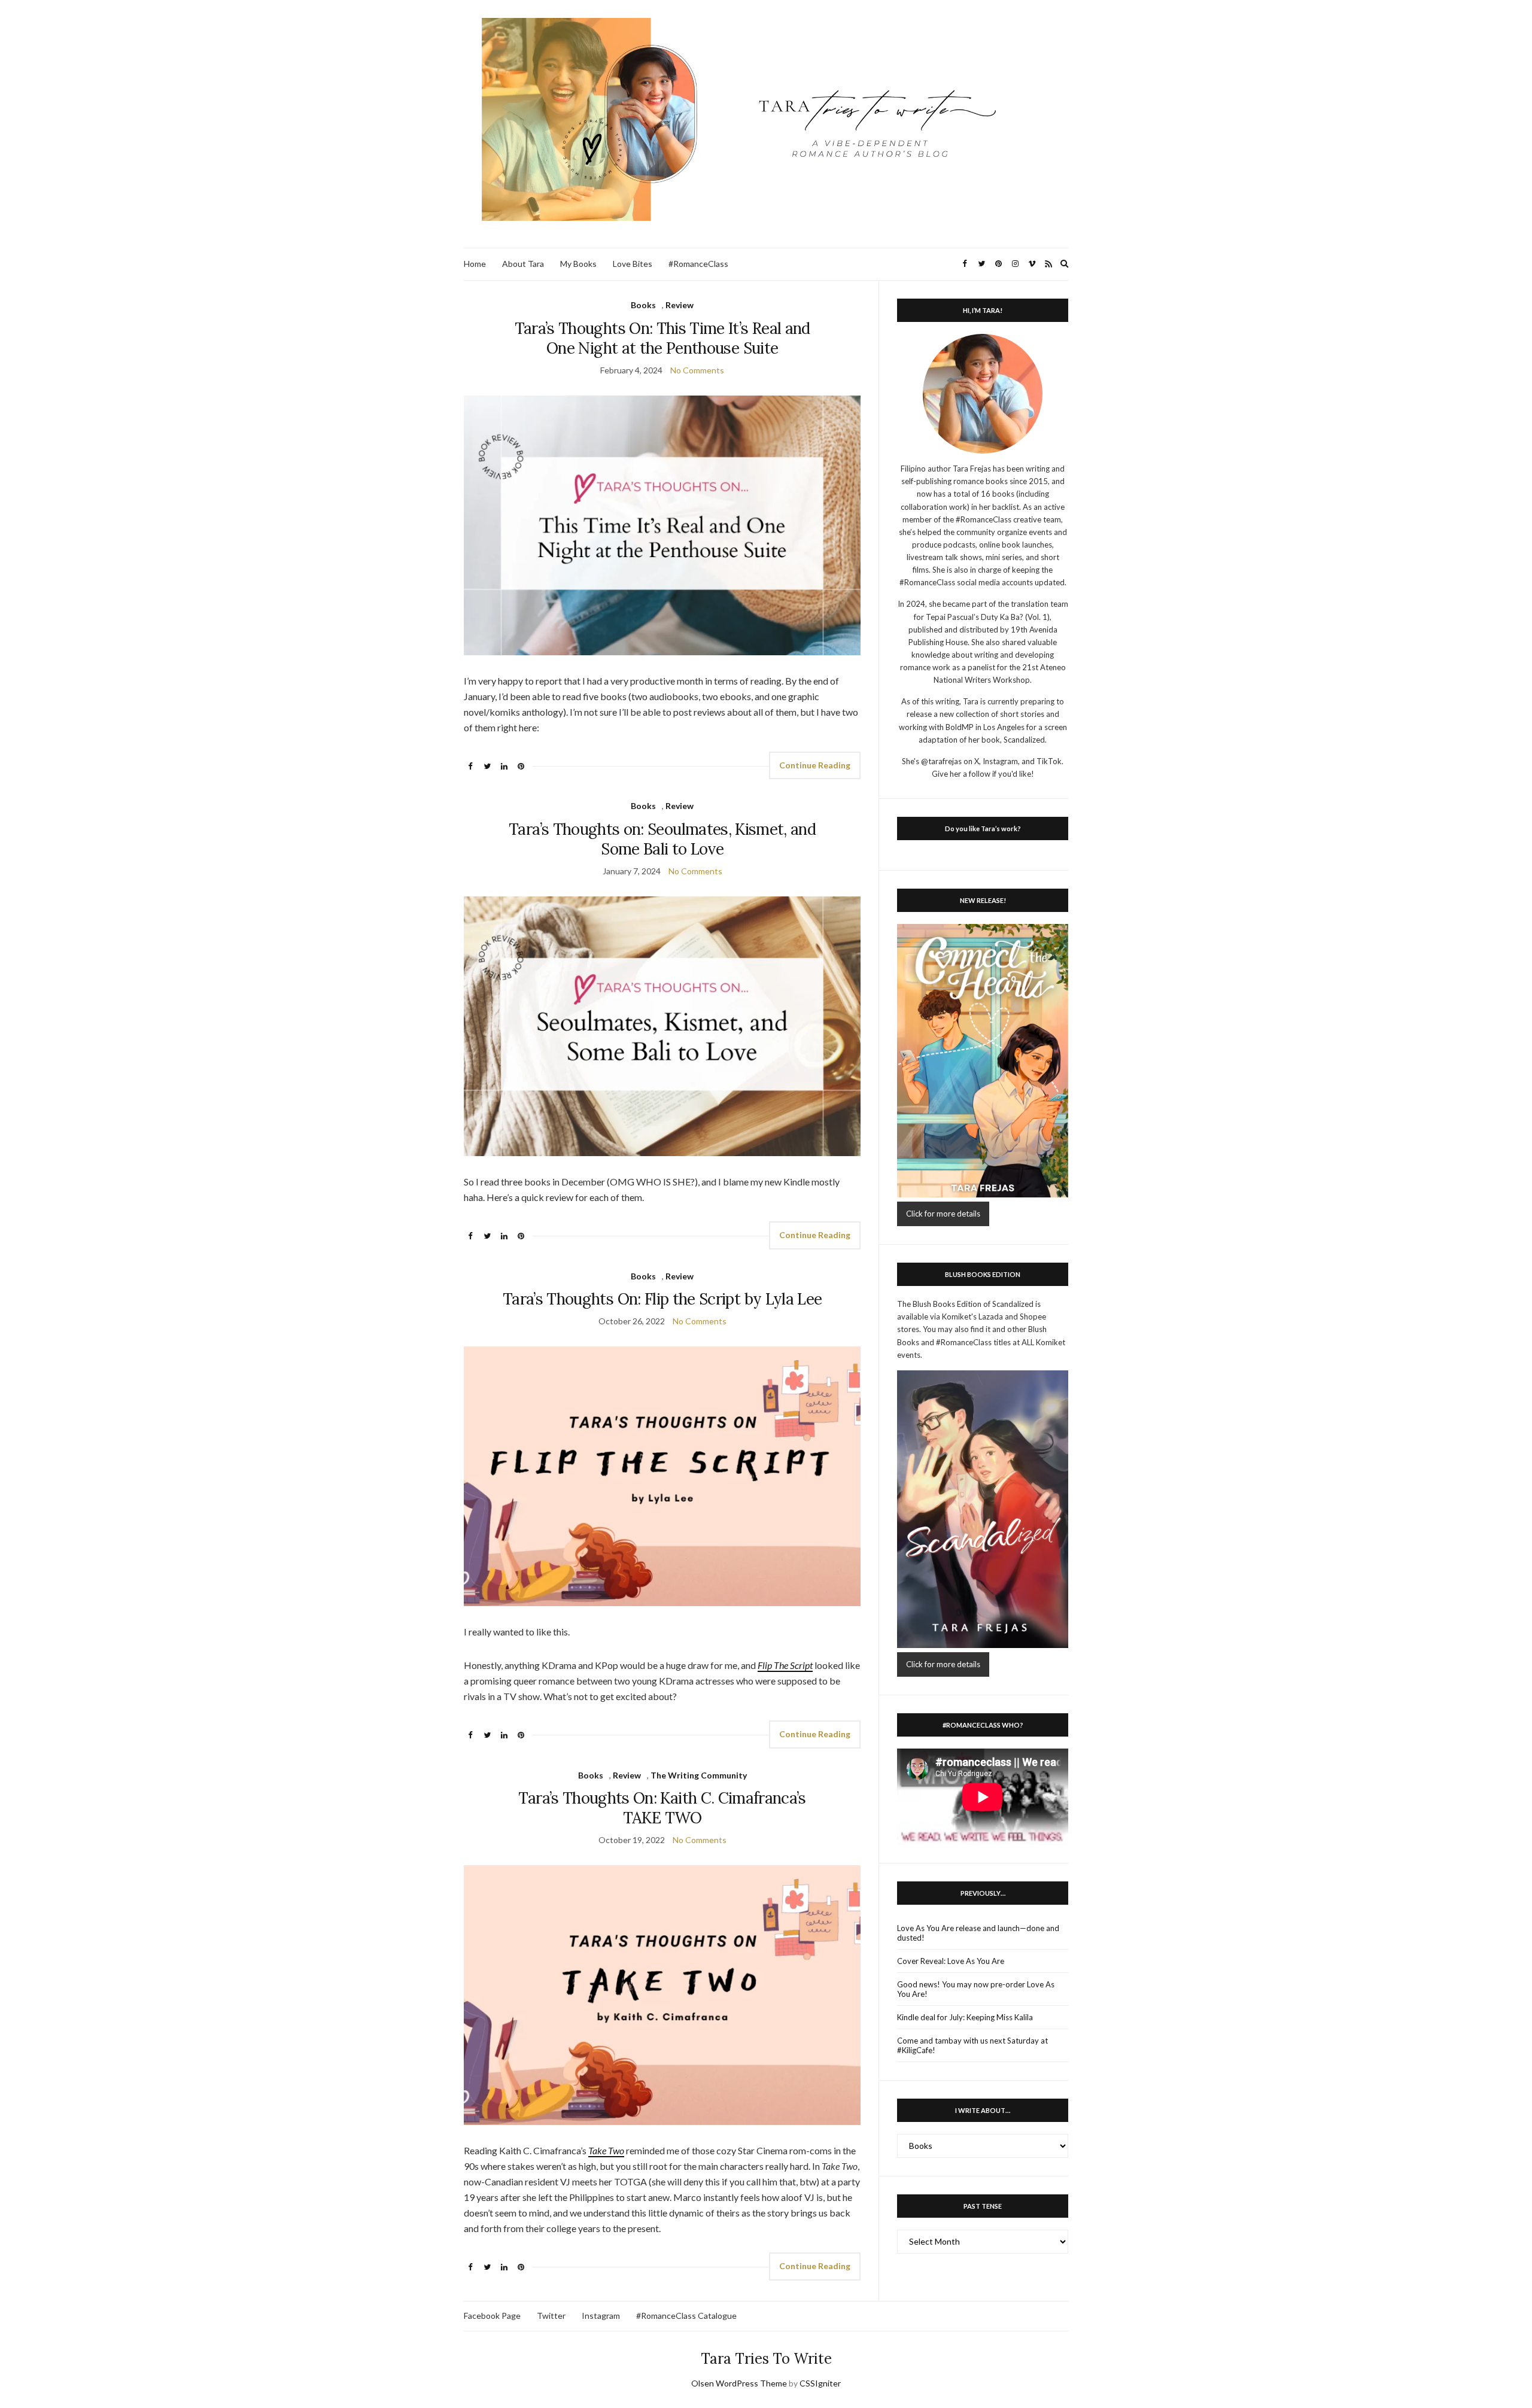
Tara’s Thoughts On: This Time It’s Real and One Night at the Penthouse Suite (662, 338)
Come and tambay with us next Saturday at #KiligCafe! (972, 2045)
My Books (578, 264)
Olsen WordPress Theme (739, 2383)
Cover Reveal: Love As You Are (951, 1961)
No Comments (697, 370)
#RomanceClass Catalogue (686, 2316)
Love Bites (633, 264)
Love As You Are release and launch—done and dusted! (978, 1933)
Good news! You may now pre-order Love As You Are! (976, 1989)
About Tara (523, 264)
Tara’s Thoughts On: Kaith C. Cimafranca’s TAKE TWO (662, 1808)
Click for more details (943, 1214)
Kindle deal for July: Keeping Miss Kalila (965, 2017)
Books (643, 305)
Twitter (551, 2316)
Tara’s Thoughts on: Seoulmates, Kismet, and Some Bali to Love (662, 839)
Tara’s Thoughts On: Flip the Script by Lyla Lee (662, 1299)
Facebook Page (492, 2316)
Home (475, 264)
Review (680, 305)
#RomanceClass (698, 264)
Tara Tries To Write (766, 2359)
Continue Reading (815, 765)
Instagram (601, 2316)
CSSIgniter (820, 2383)
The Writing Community (699, 1775)
